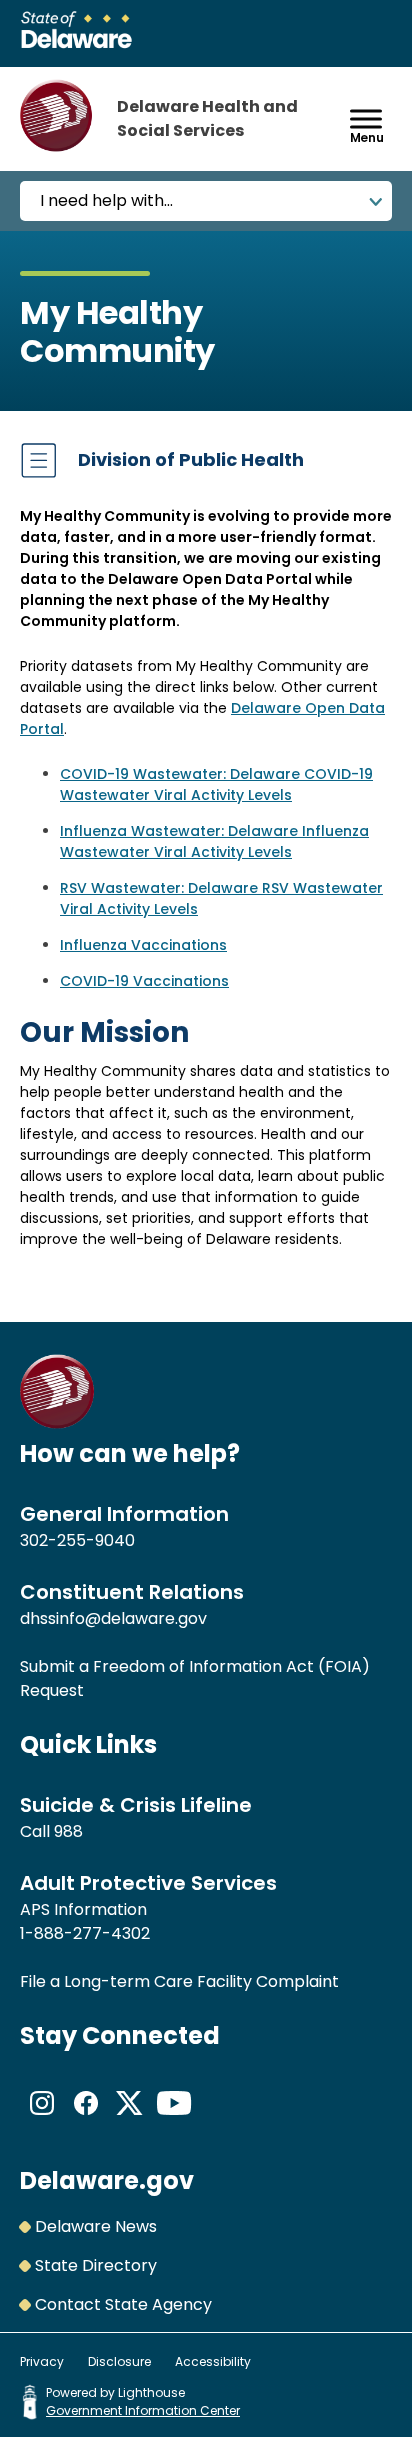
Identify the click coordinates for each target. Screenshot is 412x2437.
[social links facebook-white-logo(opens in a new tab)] (86, 2119)
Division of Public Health (191, 459)
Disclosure (119, 2361)
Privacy (42, 2361)
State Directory (96, 2265)
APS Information (83, 1909)
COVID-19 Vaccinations (144, 981)
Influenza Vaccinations (143, 945)
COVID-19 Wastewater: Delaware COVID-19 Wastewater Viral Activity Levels (216, 784)
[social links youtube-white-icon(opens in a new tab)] (174, 2119)
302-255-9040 (77, 1540)
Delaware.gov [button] (107, 2180)
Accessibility (213, 2361)
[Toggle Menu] (366, 118)
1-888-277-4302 (85, 1933)
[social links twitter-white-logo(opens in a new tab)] (130, 2119)
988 (68, 1831)
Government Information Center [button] (143, 2410)
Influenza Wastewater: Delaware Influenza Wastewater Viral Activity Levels (214, 841)
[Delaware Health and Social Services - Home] (57, 1423)
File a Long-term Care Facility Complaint (179, 1981)
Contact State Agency (123, 2304)
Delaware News (96, 2226)
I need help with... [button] (106, 200)
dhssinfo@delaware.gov (113, 1618)
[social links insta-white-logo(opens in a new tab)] (42, 2119)
